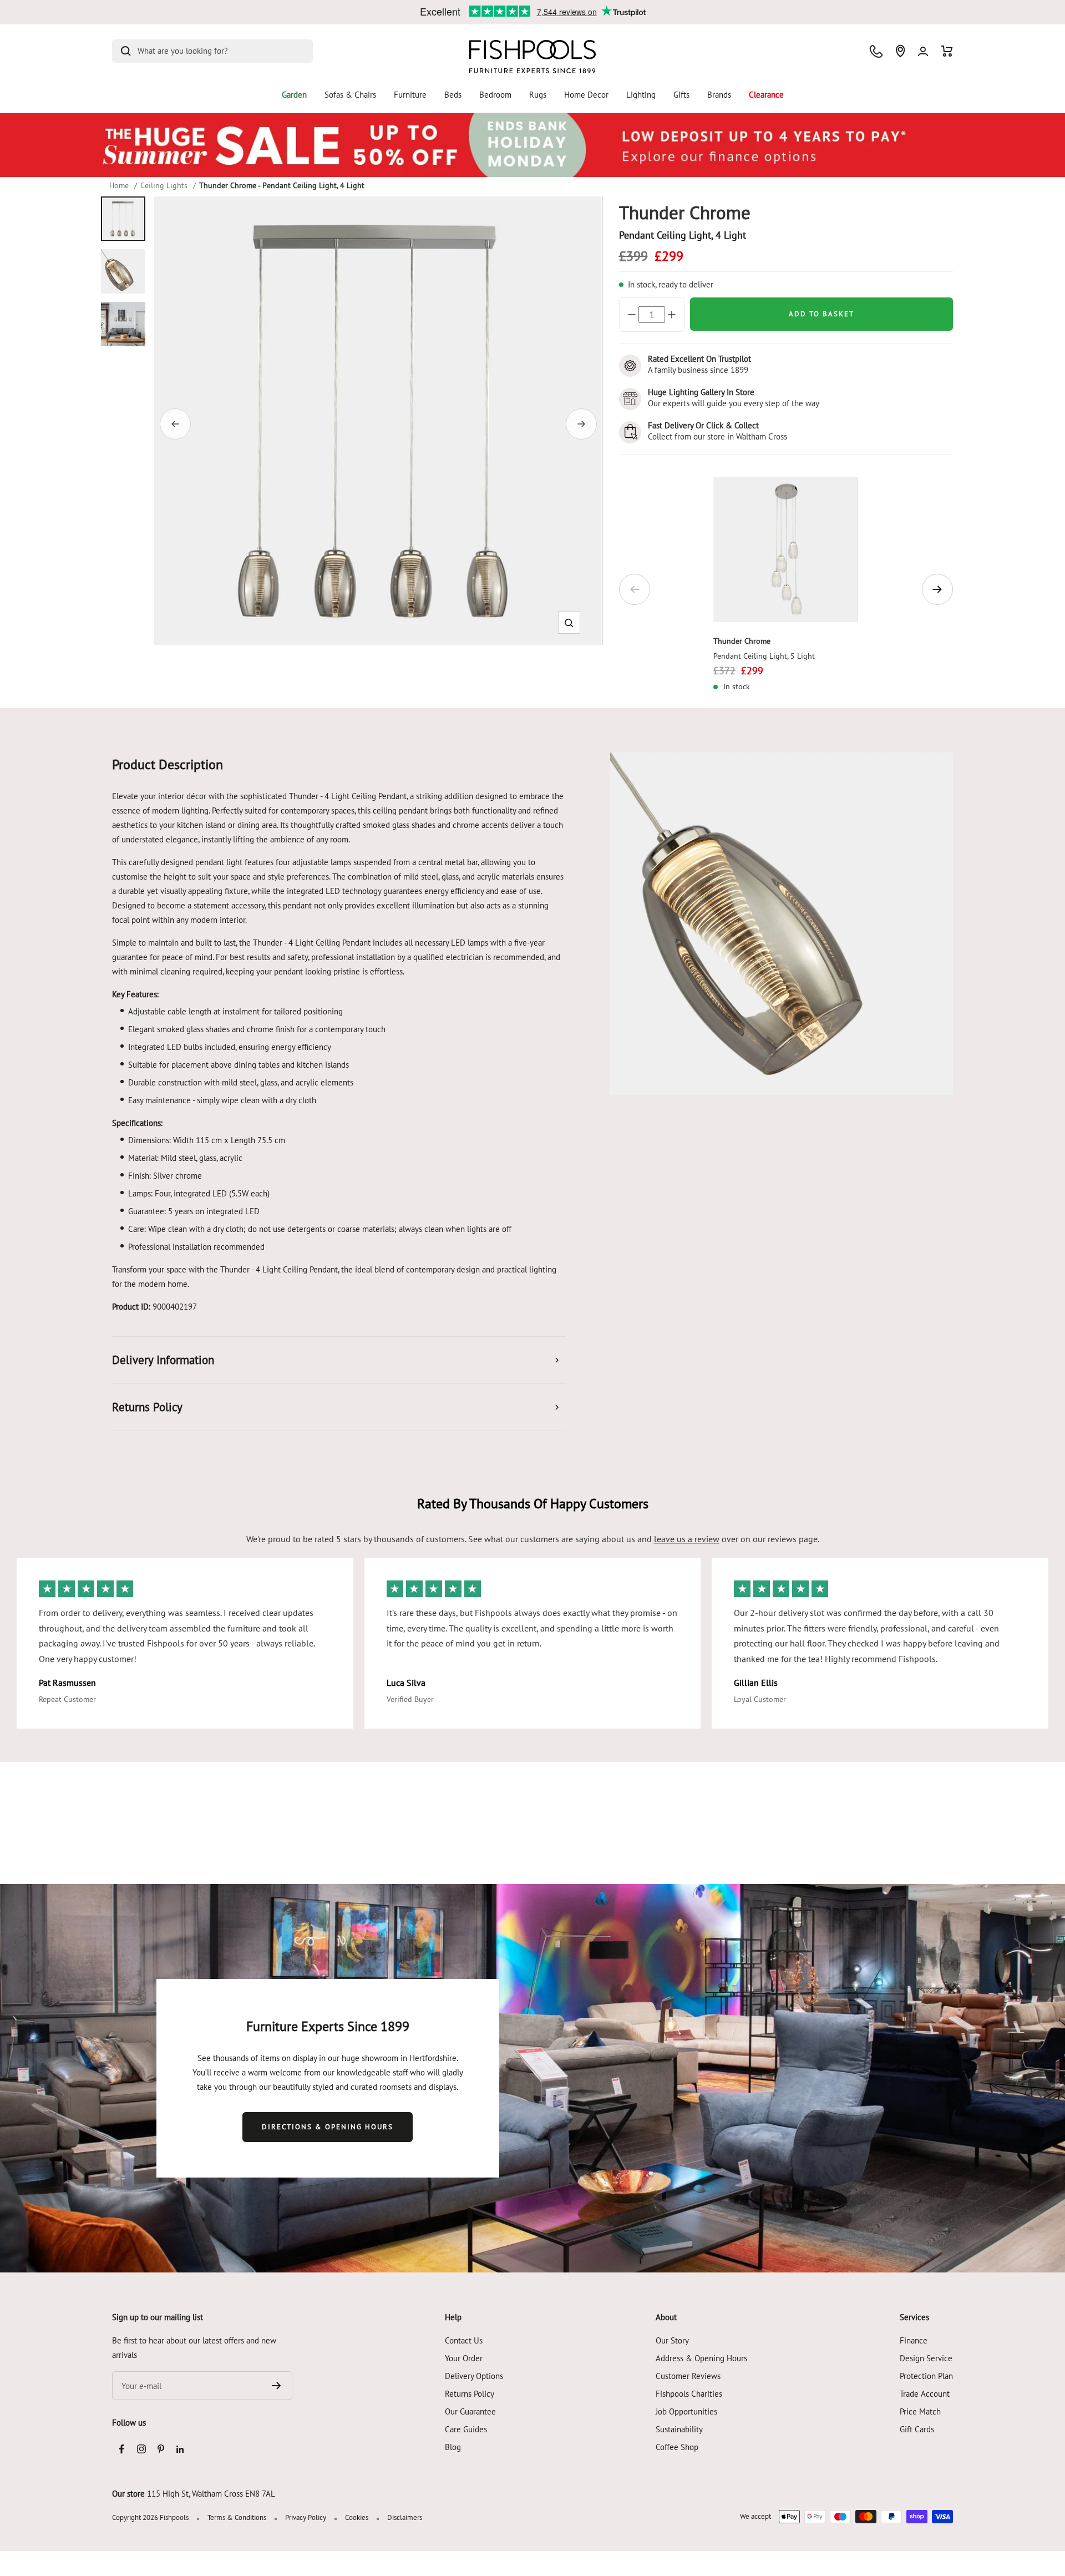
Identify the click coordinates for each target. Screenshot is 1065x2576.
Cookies (357, 2517)
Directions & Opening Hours (328, 2127)
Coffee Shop (677, 2447)
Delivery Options (474, 2376)
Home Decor (586, 95)
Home (119, 185)
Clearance (766, 95)
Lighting (641, 95)
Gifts (681, 95)
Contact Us (464, 2340)
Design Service (926, 2358)
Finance (914, 2340)
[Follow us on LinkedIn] (180, 2449)
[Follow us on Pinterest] (161, 2449)
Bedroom (495, 95)
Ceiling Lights (164, 185)
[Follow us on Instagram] (141, 2449)
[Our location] (900, 51)
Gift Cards (917, 2429)
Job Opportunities (686, 2411)
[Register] (277, 2386)
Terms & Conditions (237, 2517)
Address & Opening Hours (701, 2358)
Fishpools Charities (689, 2394)
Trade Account (925, 2394)
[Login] (923, 51)
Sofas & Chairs (350, 95)
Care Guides (466, 2429)
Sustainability (679, 2429)
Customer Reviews (688, 2376)
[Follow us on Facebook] (122, 2449)
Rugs (538, 95)
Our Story (672, 2340)
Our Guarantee (470, 2411)
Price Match (920, 2411)
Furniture (410, 95)
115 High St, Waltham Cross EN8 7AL (211, 2494)
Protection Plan (926, 2376)
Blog (453, 2447)
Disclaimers (405, 2517)
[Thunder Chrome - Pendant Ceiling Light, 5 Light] (786, 550)
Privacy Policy (306, 2517)
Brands (719, 95)
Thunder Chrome (742, 641)
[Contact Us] (876, 51)
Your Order (464, 2358)
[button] (569, 623)
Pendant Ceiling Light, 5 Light (764, 656)
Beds (453, 95)
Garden (294, 95)
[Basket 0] (947, 51)
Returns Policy (470, 2394)
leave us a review (687, 1539)
